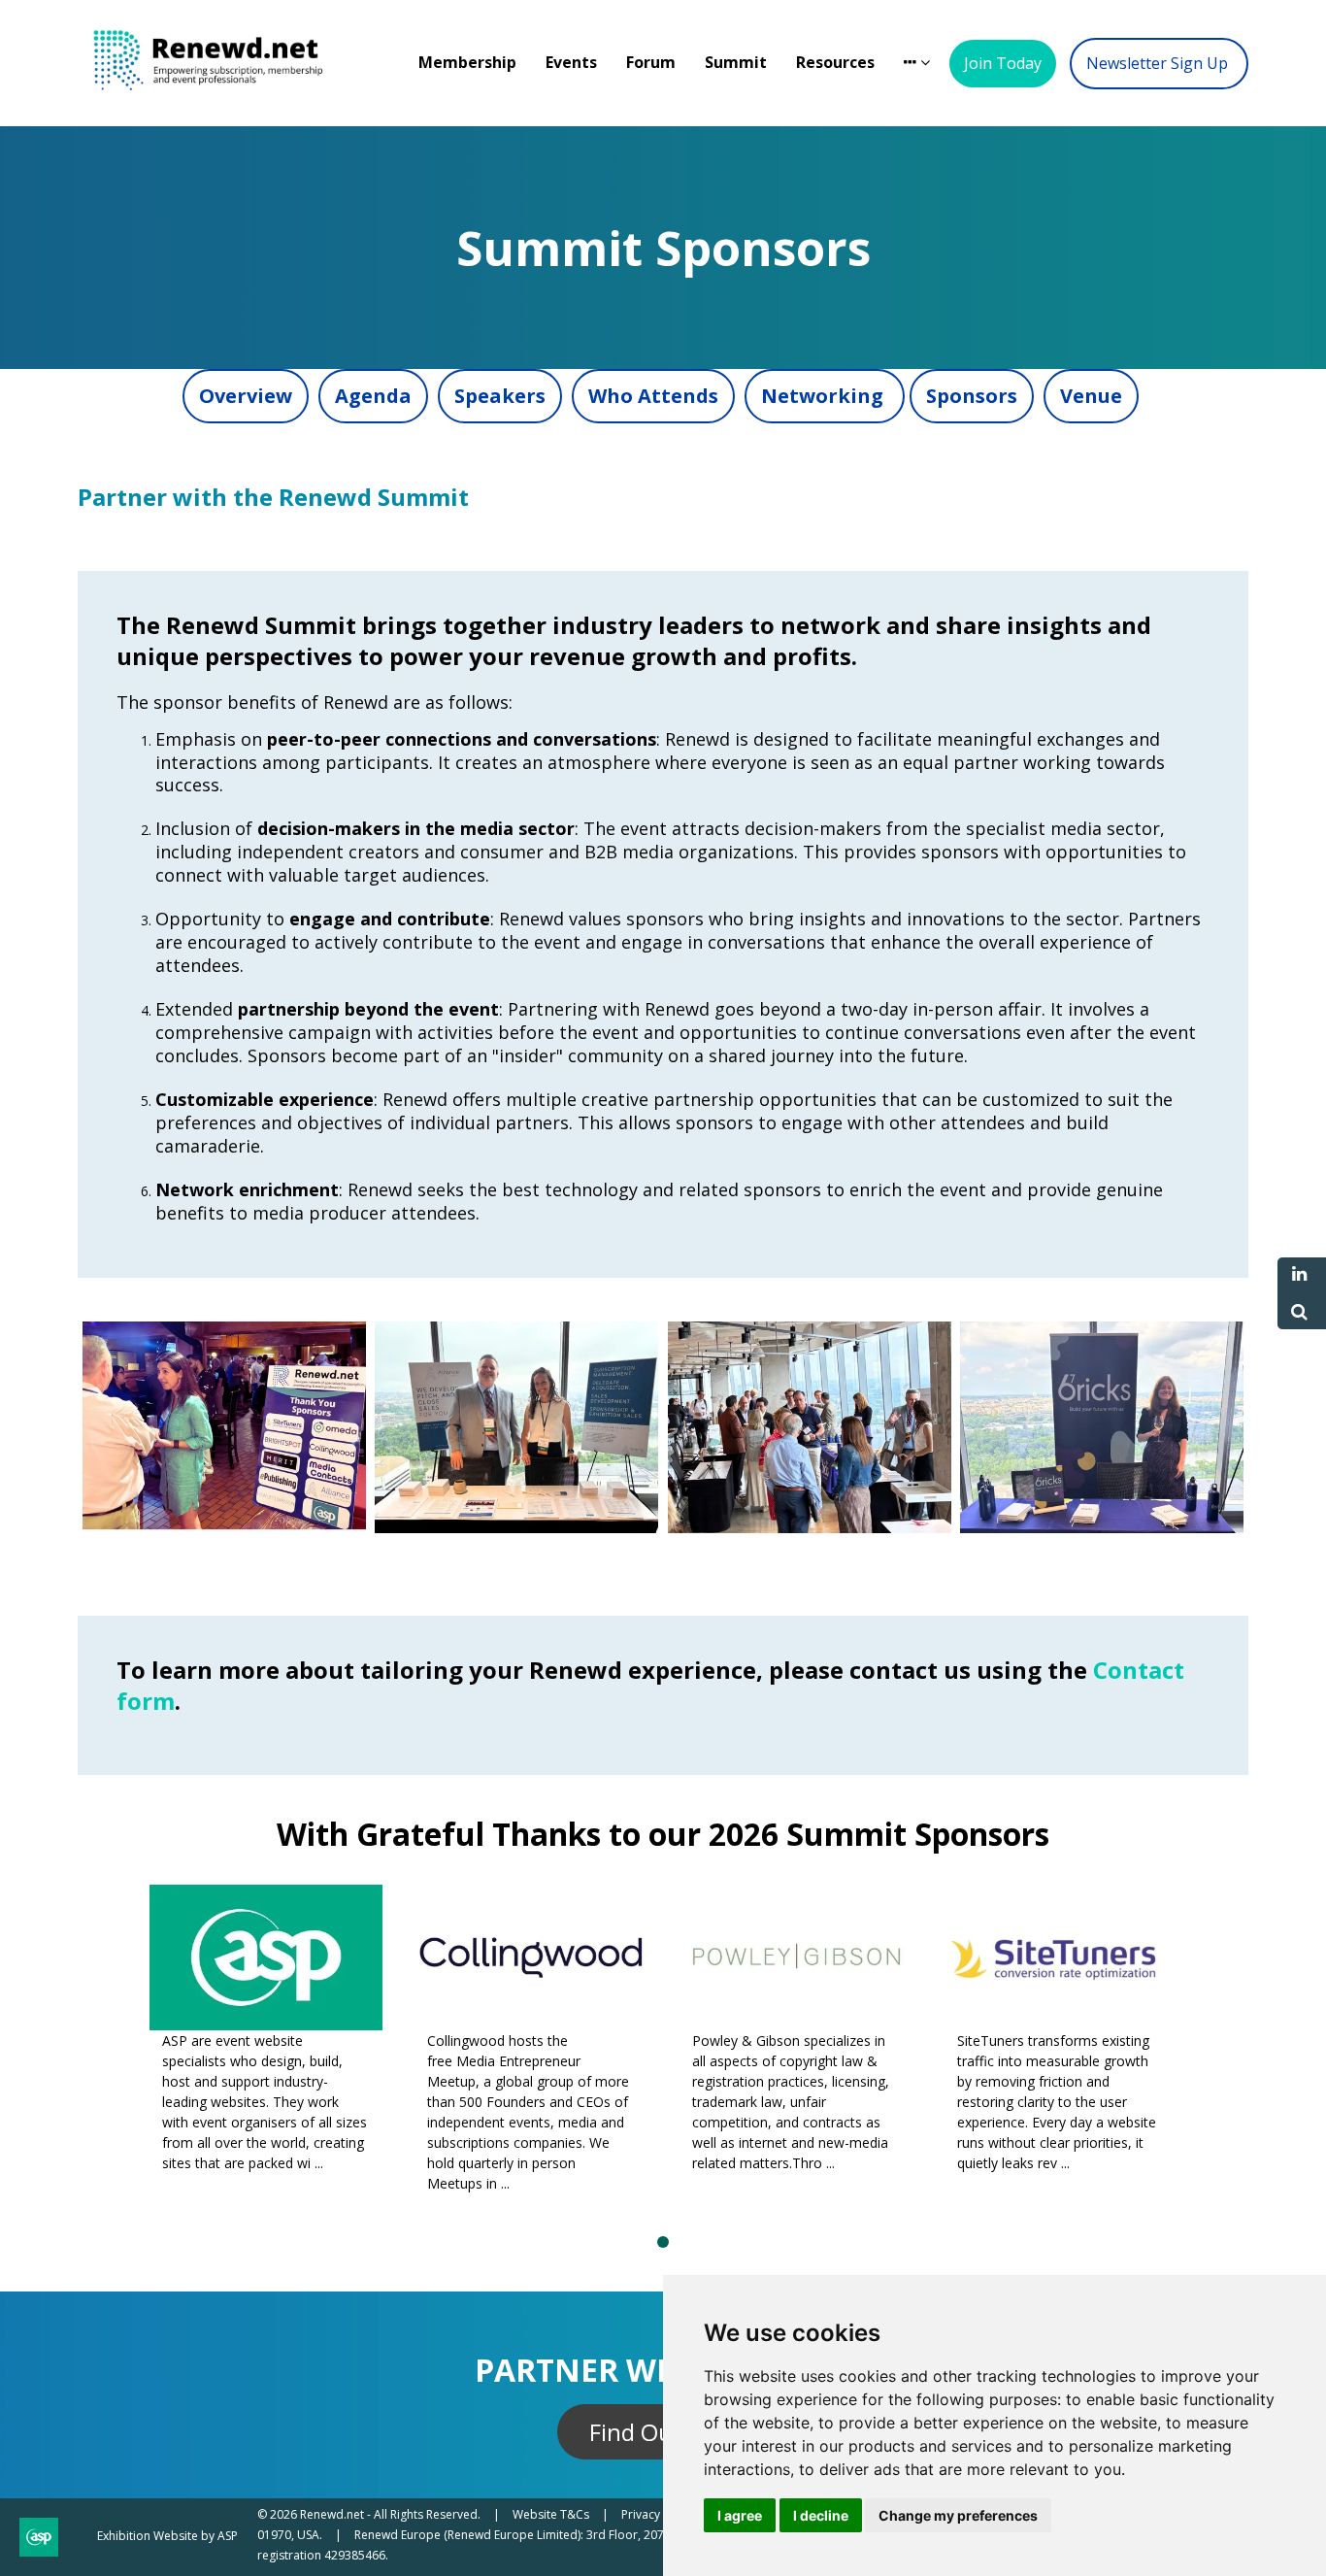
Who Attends (653, 396)
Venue (1091, 396)
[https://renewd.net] (223, 99)
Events (571, 62)
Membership (467, 62)
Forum (651, 62)
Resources (835, 62)
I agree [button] (740, 2515)
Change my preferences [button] (958, 2515)
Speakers (500, 396)
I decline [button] (821, 2515)
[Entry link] (224, 1528)
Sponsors (972, 396)
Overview (246, 396)
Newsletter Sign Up (1159, 63)
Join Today (1003, 63)
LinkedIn (1299, 1274)
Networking (825, 396)
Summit (736, 62)
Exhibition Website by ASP (167, 2536)
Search (1299, 1312)
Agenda (373, 396)
